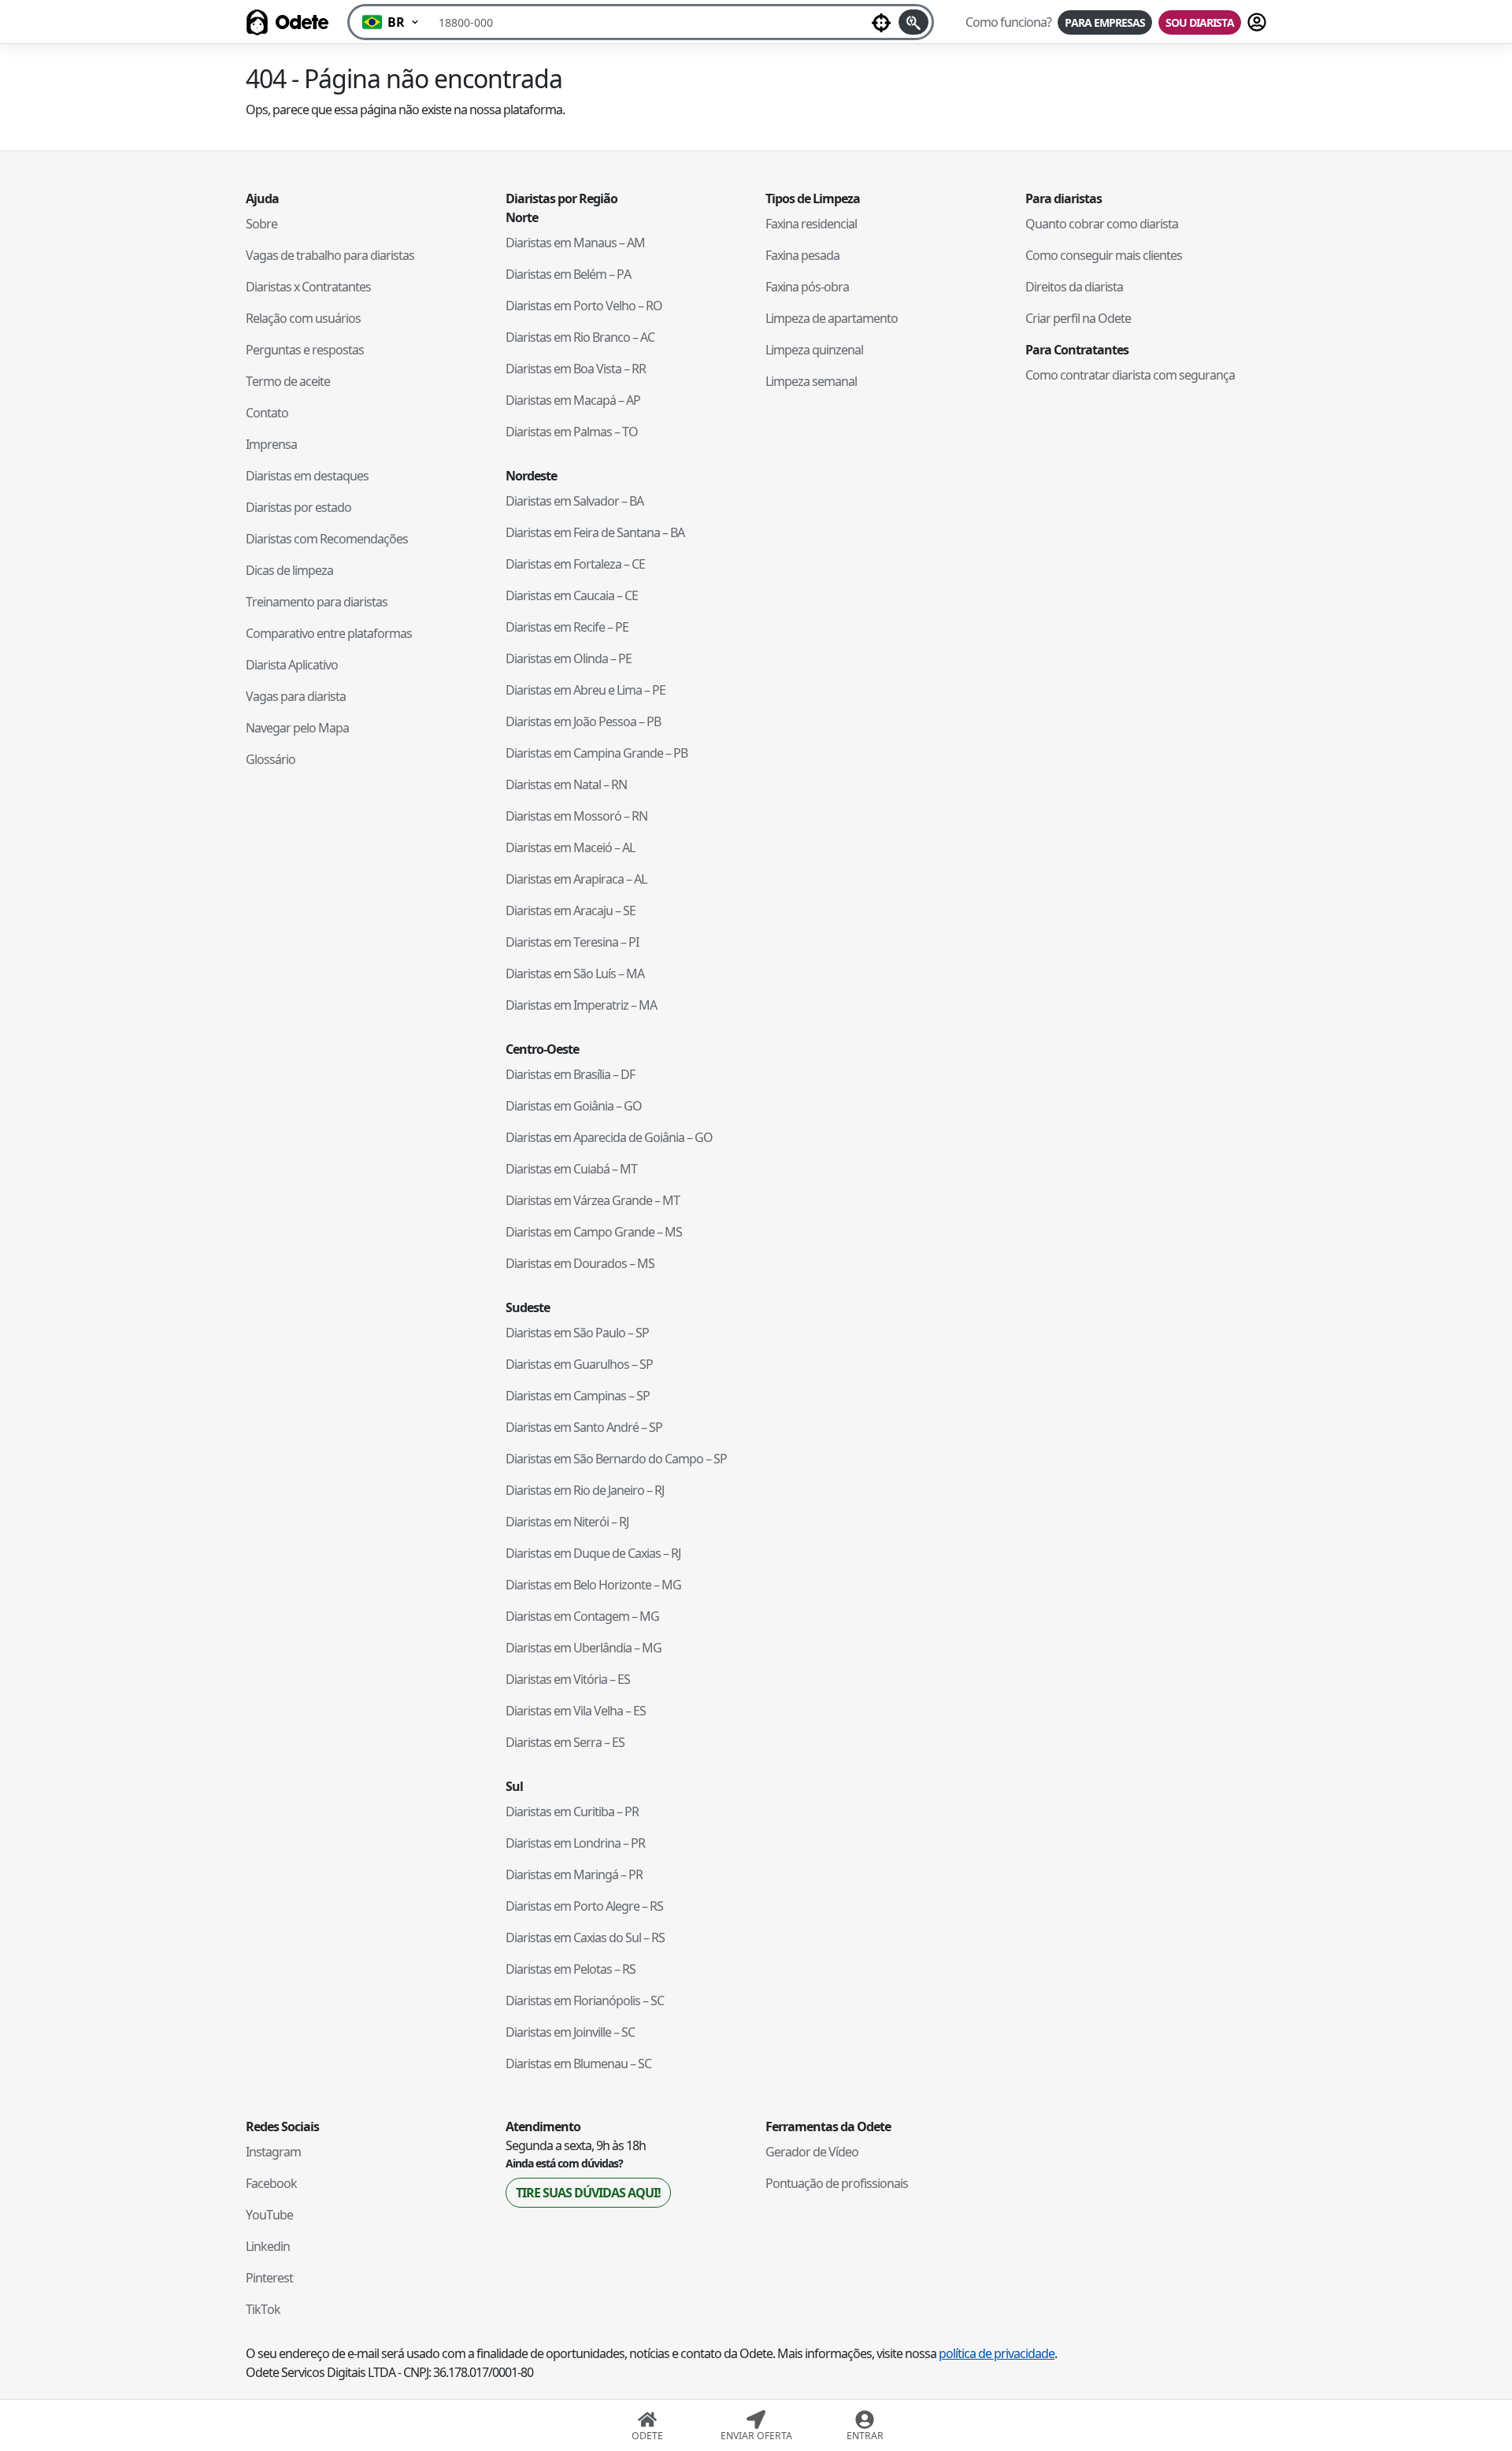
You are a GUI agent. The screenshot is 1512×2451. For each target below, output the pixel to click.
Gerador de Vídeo (812, 2152)
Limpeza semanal (811, 381)
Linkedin (268, 2246)
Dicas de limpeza (289, 570)
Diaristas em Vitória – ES (568, 1679)
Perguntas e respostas (305, 350)
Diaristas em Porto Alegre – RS (584, 1906)
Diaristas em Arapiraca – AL (576, 879)
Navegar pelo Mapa (297, 728)
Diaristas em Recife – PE (567, 627)
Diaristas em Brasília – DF (570, 1074)
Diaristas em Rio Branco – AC (580, 337)
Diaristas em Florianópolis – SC (585, 2000)
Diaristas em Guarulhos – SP (579, 1364)
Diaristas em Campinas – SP (578, 1396)
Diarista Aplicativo (292, 665)
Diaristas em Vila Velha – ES (576, 1711)
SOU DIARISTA (1200, 22)
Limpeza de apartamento (832, 318)
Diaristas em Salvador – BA (574, 501)
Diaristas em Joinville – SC (570, 2032)
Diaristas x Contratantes (308, 287)
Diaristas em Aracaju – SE (571, 910)
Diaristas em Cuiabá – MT (571, 1169)
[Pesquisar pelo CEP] (913, 22)
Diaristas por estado (298, 507)
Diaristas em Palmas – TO (572, 432)
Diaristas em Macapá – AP (573, 400)
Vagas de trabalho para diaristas (330, 255)
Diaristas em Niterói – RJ (567, 1522)
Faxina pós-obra (807, 287)
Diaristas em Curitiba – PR (572, 1811)
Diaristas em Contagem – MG (582, 1616)
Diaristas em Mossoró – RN (576, 816)
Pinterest (269, 2278)
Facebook (271, 2183)
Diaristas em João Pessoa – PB (583, 721)
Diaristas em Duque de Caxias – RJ (593, 1553)
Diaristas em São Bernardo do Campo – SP (616, 1459)
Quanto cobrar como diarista (1102, 224)
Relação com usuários (303, 318)
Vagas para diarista (296, 696)
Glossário (271, 759)
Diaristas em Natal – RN (566, 784)
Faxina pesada (802, 255)
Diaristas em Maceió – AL (570, 847)
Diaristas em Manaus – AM (575, 243)
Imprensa (271, 444)
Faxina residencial (811, 224)
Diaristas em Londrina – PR (575, 1843)
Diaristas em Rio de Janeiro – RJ (585, 1490)
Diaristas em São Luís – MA (575, 973)
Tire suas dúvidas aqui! (588, 2193)
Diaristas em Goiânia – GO (574, 1106)
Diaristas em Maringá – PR (574, 1874)
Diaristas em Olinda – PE (569, 658)
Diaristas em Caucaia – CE (572, 595)
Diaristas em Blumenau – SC (578, 2064)
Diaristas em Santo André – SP (584, 1427)
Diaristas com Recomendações (327, 539)
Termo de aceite (288, 381)
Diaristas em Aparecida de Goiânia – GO (609, 1137)
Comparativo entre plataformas (329, 633)
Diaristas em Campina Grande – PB (597, 753)
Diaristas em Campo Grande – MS (594, 1232)
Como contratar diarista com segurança (1130, 375)
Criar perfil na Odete (1078, 318)
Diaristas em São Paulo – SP (577, 1333)
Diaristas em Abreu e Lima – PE (586, 690)
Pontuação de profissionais (837, 2183)
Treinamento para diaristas (317, 602)
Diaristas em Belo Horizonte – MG (593, 1585)
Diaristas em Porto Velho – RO (584, 306)
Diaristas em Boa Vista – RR (576, 369)
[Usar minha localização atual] (881, 22)
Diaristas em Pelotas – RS (571, 1969)
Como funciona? (1008, 22)
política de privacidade (997, 2353)
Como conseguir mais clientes (1104, 255)
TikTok (263, 2309)
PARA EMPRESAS (1105, 22)
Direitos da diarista (1074, 287)
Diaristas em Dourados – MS (580, 1263)
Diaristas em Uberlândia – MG (584, 1648)
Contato (267, 413)
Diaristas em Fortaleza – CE (575, 564)
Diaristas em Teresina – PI (572, 942)
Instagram (273, 2152)
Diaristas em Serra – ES (565, 1742)
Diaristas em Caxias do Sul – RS (585, 1937)
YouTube (269, 2215)
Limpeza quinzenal (814, 350)
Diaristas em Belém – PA (568, 274)
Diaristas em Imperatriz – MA (581, 1005)
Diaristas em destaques (307, 476)
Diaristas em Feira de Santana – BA (595, 532)
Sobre (261, 224)
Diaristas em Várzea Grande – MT (593, 1200)
